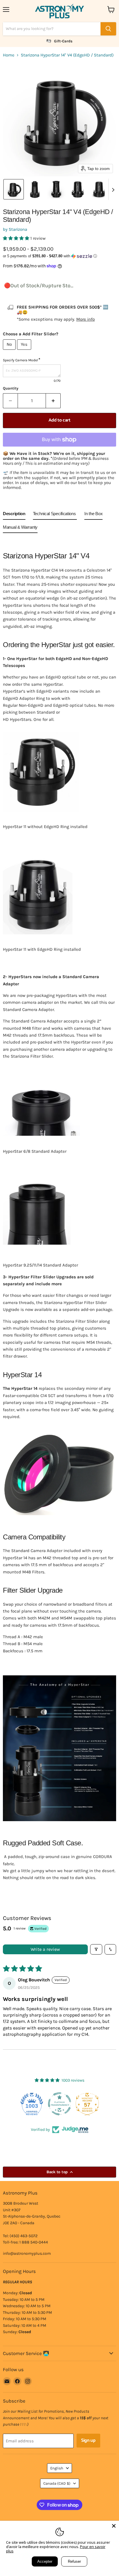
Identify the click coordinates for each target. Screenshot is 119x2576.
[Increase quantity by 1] (53, 401)
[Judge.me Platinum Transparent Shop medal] (32, 2104)
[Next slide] (113, 189)
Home (9, 55)
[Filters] (96, 1949)
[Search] (108, 29)
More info (85, 319)
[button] (14, 189)
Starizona (18, 229)
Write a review (45, 1949)
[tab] (14, 515)
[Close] (114, 2526)
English (57, 2468)
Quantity (11, 388)
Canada (57, 2483)
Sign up (88, 2441)
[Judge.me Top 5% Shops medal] (87, 2104)
